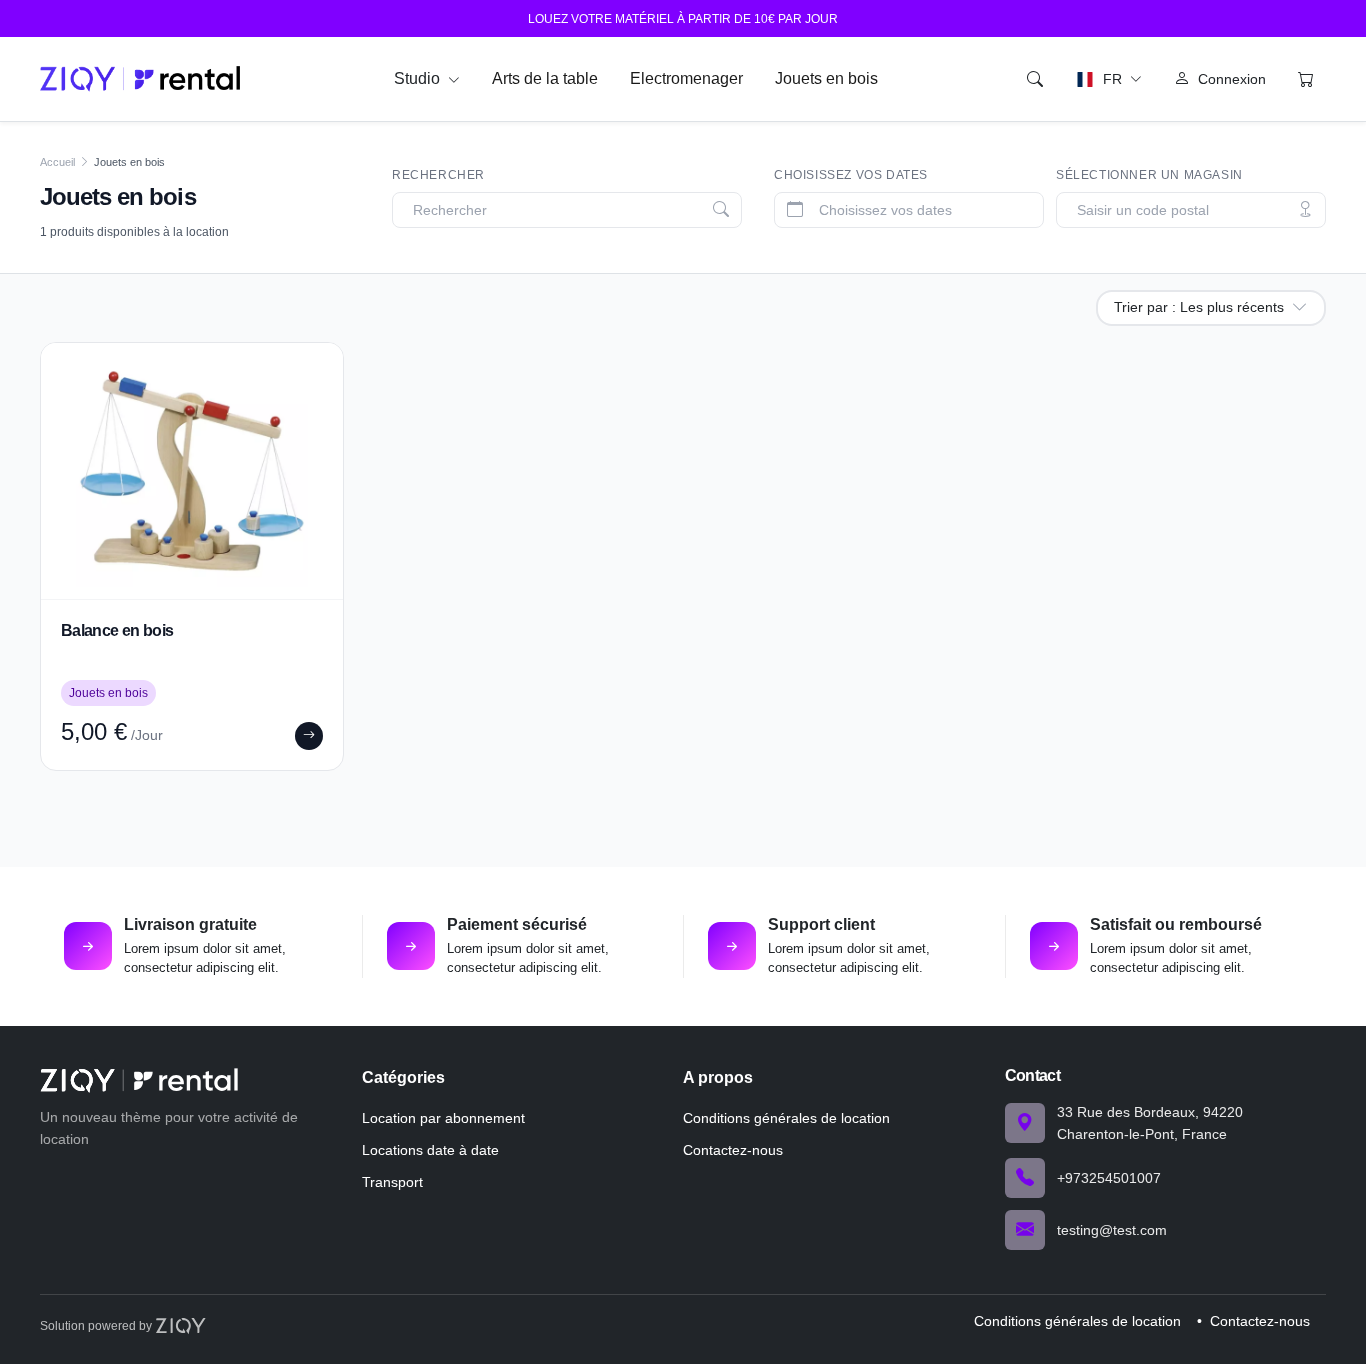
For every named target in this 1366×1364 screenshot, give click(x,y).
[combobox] (571, 210)
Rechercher (438, 175)
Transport (392, 1182)
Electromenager (686, 78)
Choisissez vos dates (851, 175)
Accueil (57, 162)
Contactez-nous (733, 1150)
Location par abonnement (443, 1118)
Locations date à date (430, 1150)
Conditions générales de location (786, 1118)
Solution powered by (97, 1326)
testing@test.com (1112, 1230)
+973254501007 (1109, 1178)
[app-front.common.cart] (1306, 79)
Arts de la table (545, 78)
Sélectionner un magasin (1149, 175)
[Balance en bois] (192, 471)
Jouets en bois (826, 78)
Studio (419, 78)
